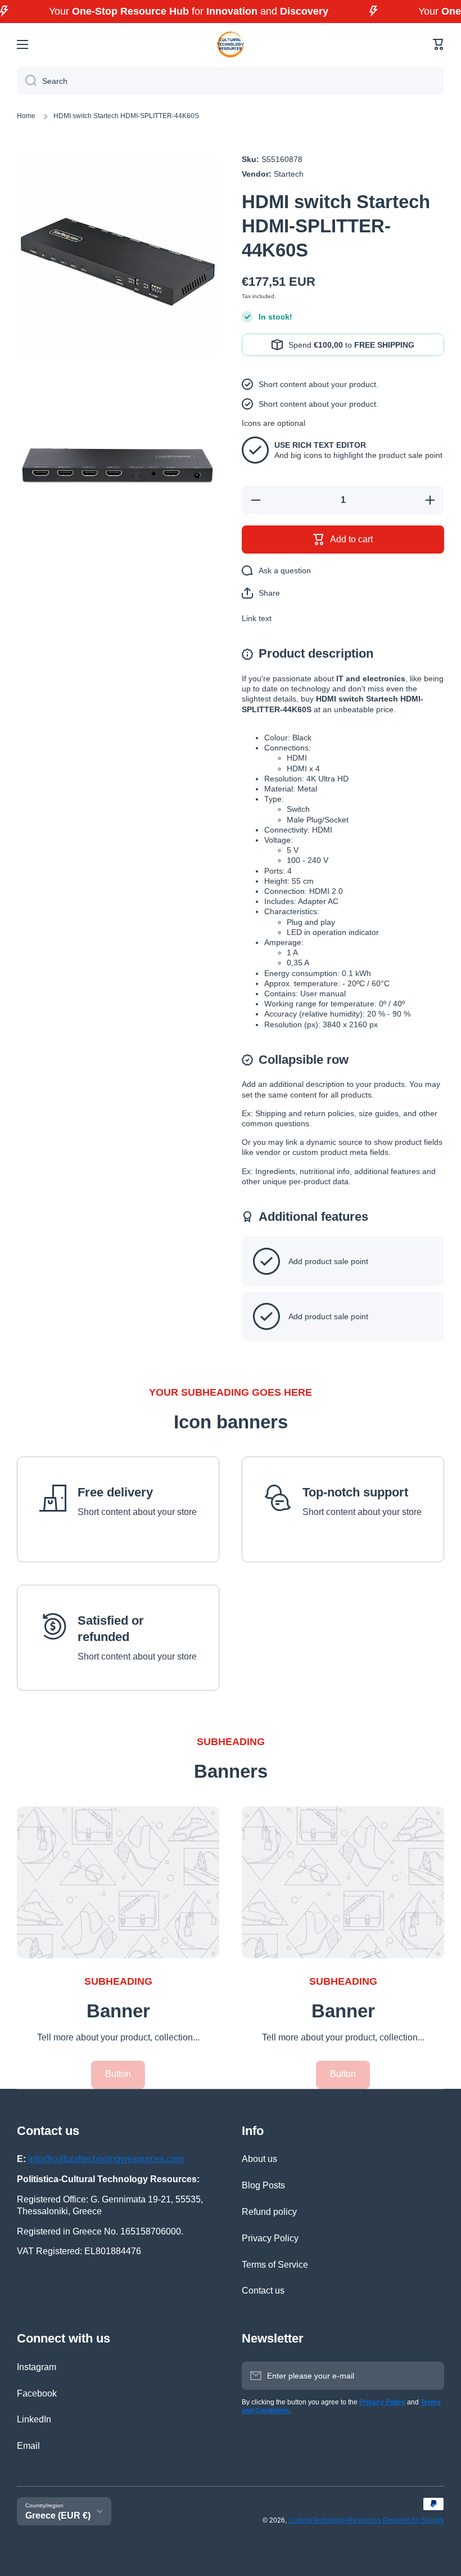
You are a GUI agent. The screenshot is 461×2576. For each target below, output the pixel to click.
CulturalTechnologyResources (335, 2520)
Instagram (37, 2367)
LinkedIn (34, 2419)
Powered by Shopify (413, 2520)
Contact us (263, 2290)
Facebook (37, 2393)
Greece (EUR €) (58, 2516)
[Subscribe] (430, 2376)
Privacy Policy (270, 2238)
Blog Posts (263, 2185)
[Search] (27, 81)
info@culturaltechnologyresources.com (106, 2159)
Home (26, 116)
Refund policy (269, 2212)
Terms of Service (275, 2265)
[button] (439, 44)
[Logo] (231, 44)
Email (28, 2446)
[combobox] (231, 81)
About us (259, 2159)
